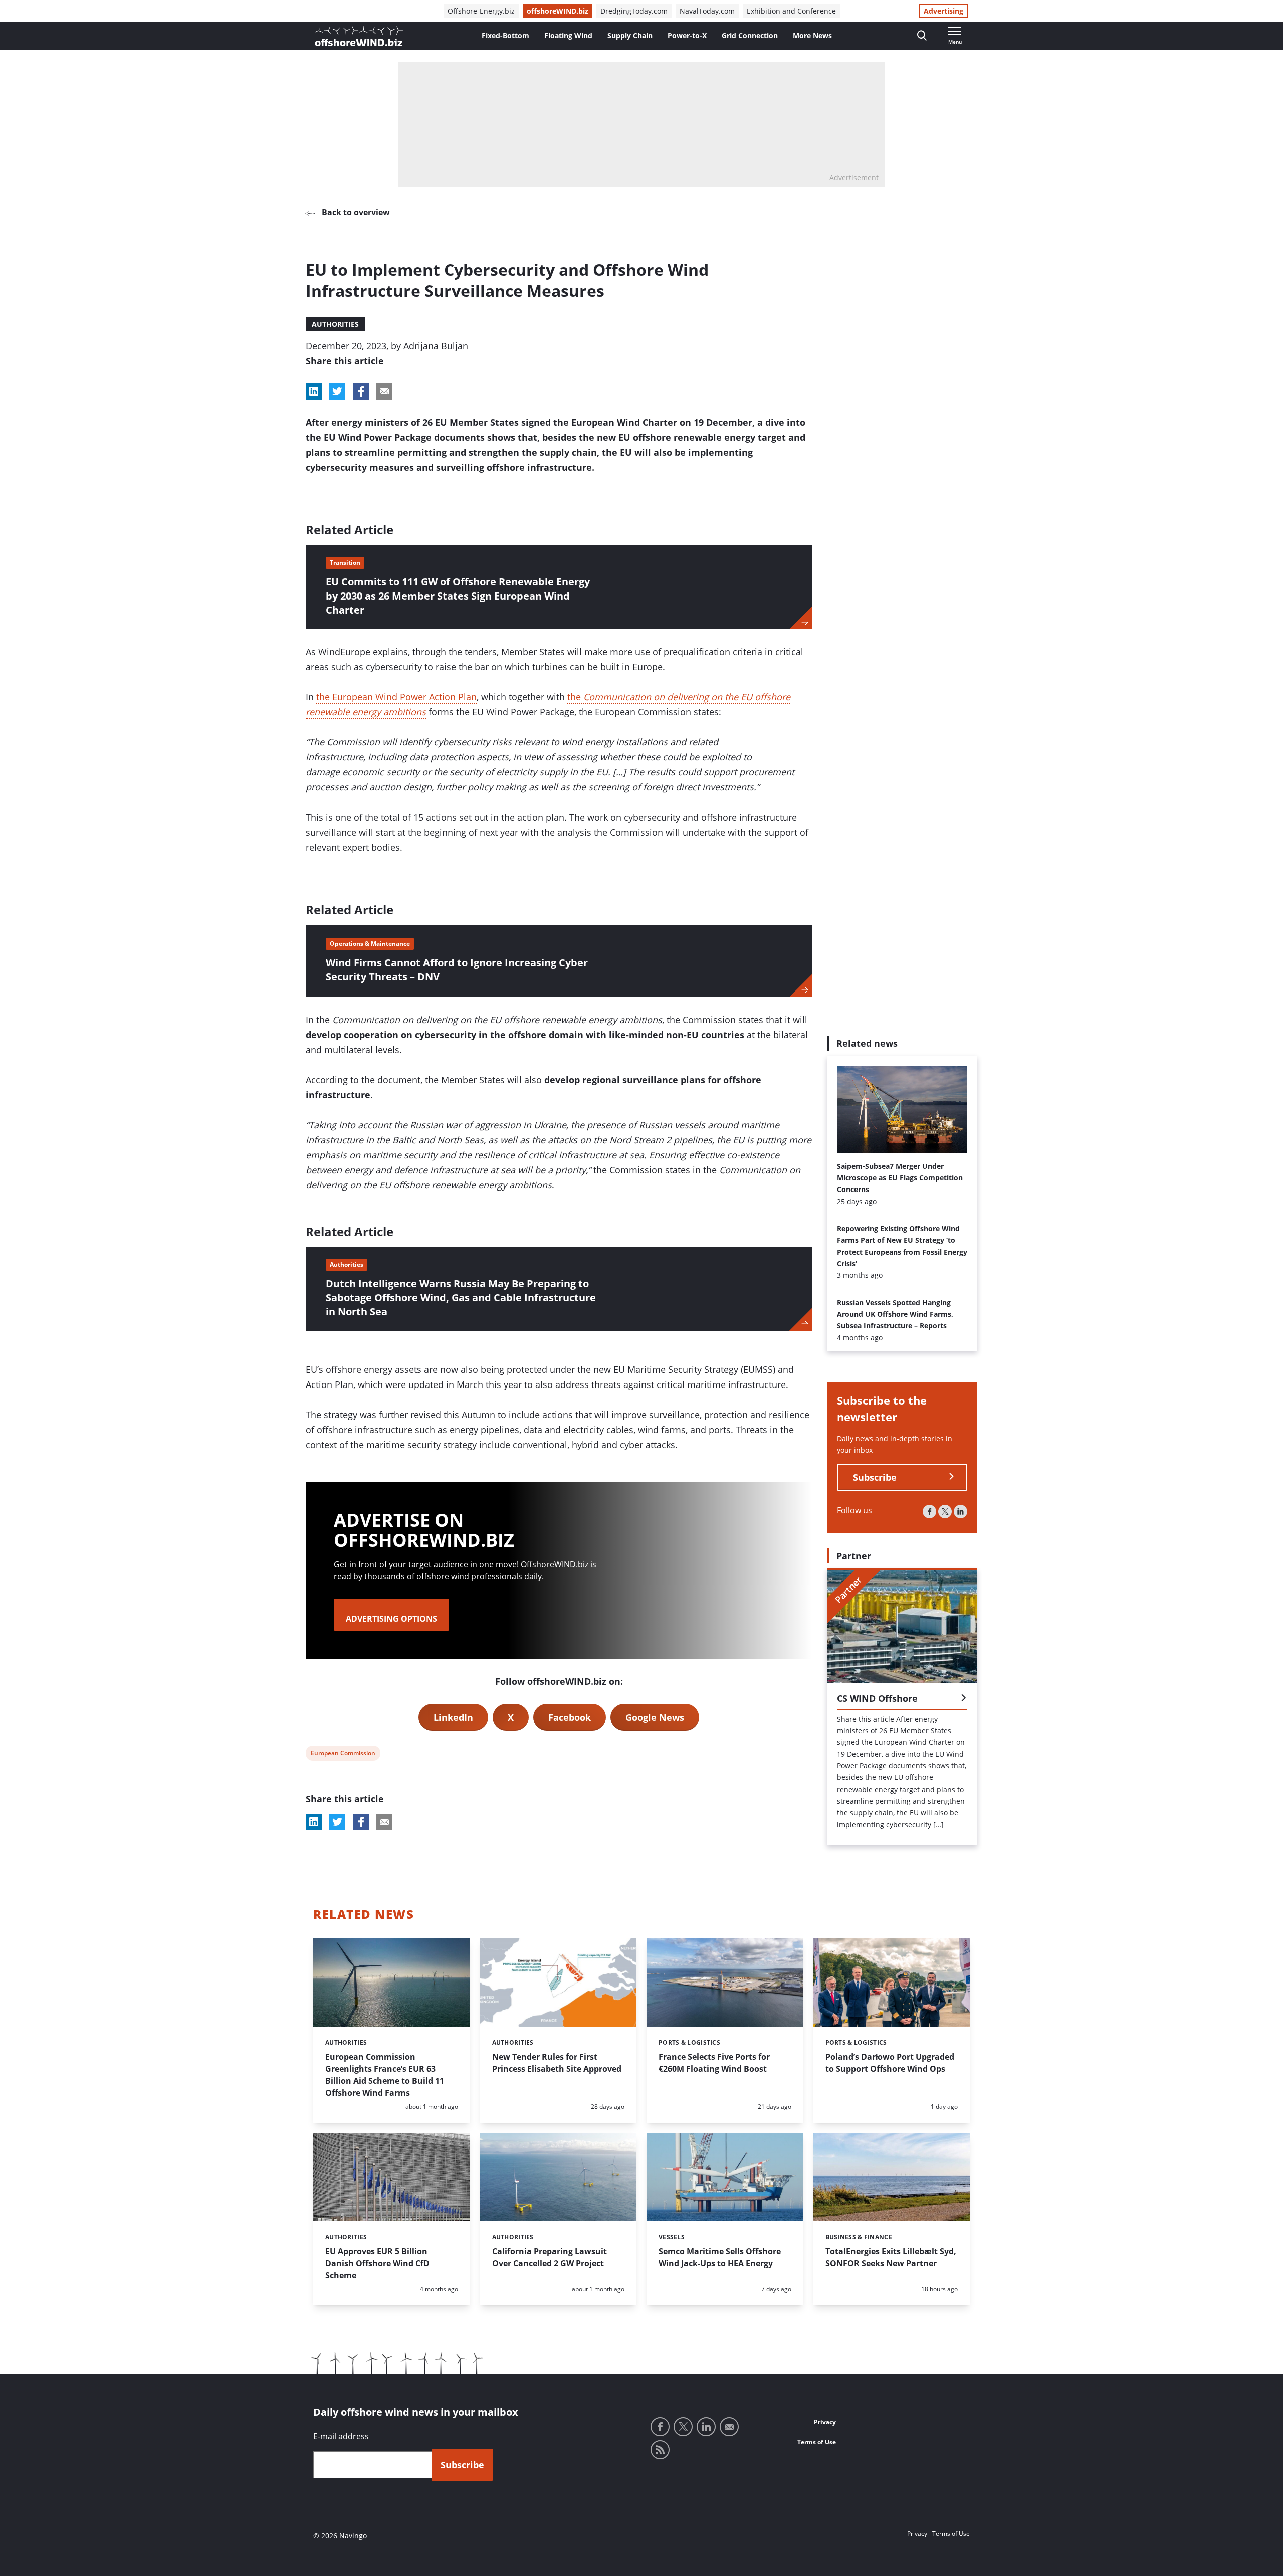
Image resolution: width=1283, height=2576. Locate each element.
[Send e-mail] (729, 2427)
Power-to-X (687, 35)
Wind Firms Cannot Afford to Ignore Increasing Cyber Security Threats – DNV (457, 970)
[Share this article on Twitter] (337, 391)
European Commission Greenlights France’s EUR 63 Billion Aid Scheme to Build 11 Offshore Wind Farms (385, 2075)
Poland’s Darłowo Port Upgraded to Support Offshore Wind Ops (890, 2063)
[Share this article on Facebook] (361, 391)
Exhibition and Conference (791, 11)
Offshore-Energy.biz (481, 11)
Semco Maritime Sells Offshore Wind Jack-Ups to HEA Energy (720, 2257)
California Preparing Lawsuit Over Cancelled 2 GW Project (550, 2257)
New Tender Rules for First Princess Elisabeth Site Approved (557, 2063)
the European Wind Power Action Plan (396, 697)
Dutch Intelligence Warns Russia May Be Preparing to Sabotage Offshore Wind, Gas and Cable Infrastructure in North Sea (461, 1298)
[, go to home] (359, 36)
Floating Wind (568, 35)
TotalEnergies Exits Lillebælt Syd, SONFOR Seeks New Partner (891, 2257)
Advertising (943, 11)
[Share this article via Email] (384, 391)
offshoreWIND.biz (558, 11)
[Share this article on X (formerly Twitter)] (337, 1822)
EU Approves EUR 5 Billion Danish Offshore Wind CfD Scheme (377, 2263)
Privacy (825, 2422)
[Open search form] (922, 36)
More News (812, 35)
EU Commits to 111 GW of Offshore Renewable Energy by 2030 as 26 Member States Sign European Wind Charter (458, 596)
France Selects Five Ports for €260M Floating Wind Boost (714, 2063)
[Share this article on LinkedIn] (314, 391)
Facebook (570, 1717)
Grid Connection (750, 35)
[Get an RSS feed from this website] (660, 2450)
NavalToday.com (707, 11)
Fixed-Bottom (505, 35)
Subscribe (875, 1477)
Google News (655, 1717)
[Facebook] (929, 1511)
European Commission (343, 1755)
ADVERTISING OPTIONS (391, 1619)
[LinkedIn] (960, 1511)
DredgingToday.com (634, 11)
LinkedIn (453, 1717)
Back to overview (355, 212)
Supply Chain (630, 35)
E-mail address (341, 2436)
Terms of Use (817, 2442)
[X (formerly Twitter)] (945, 1511)
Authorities (335, 324)
